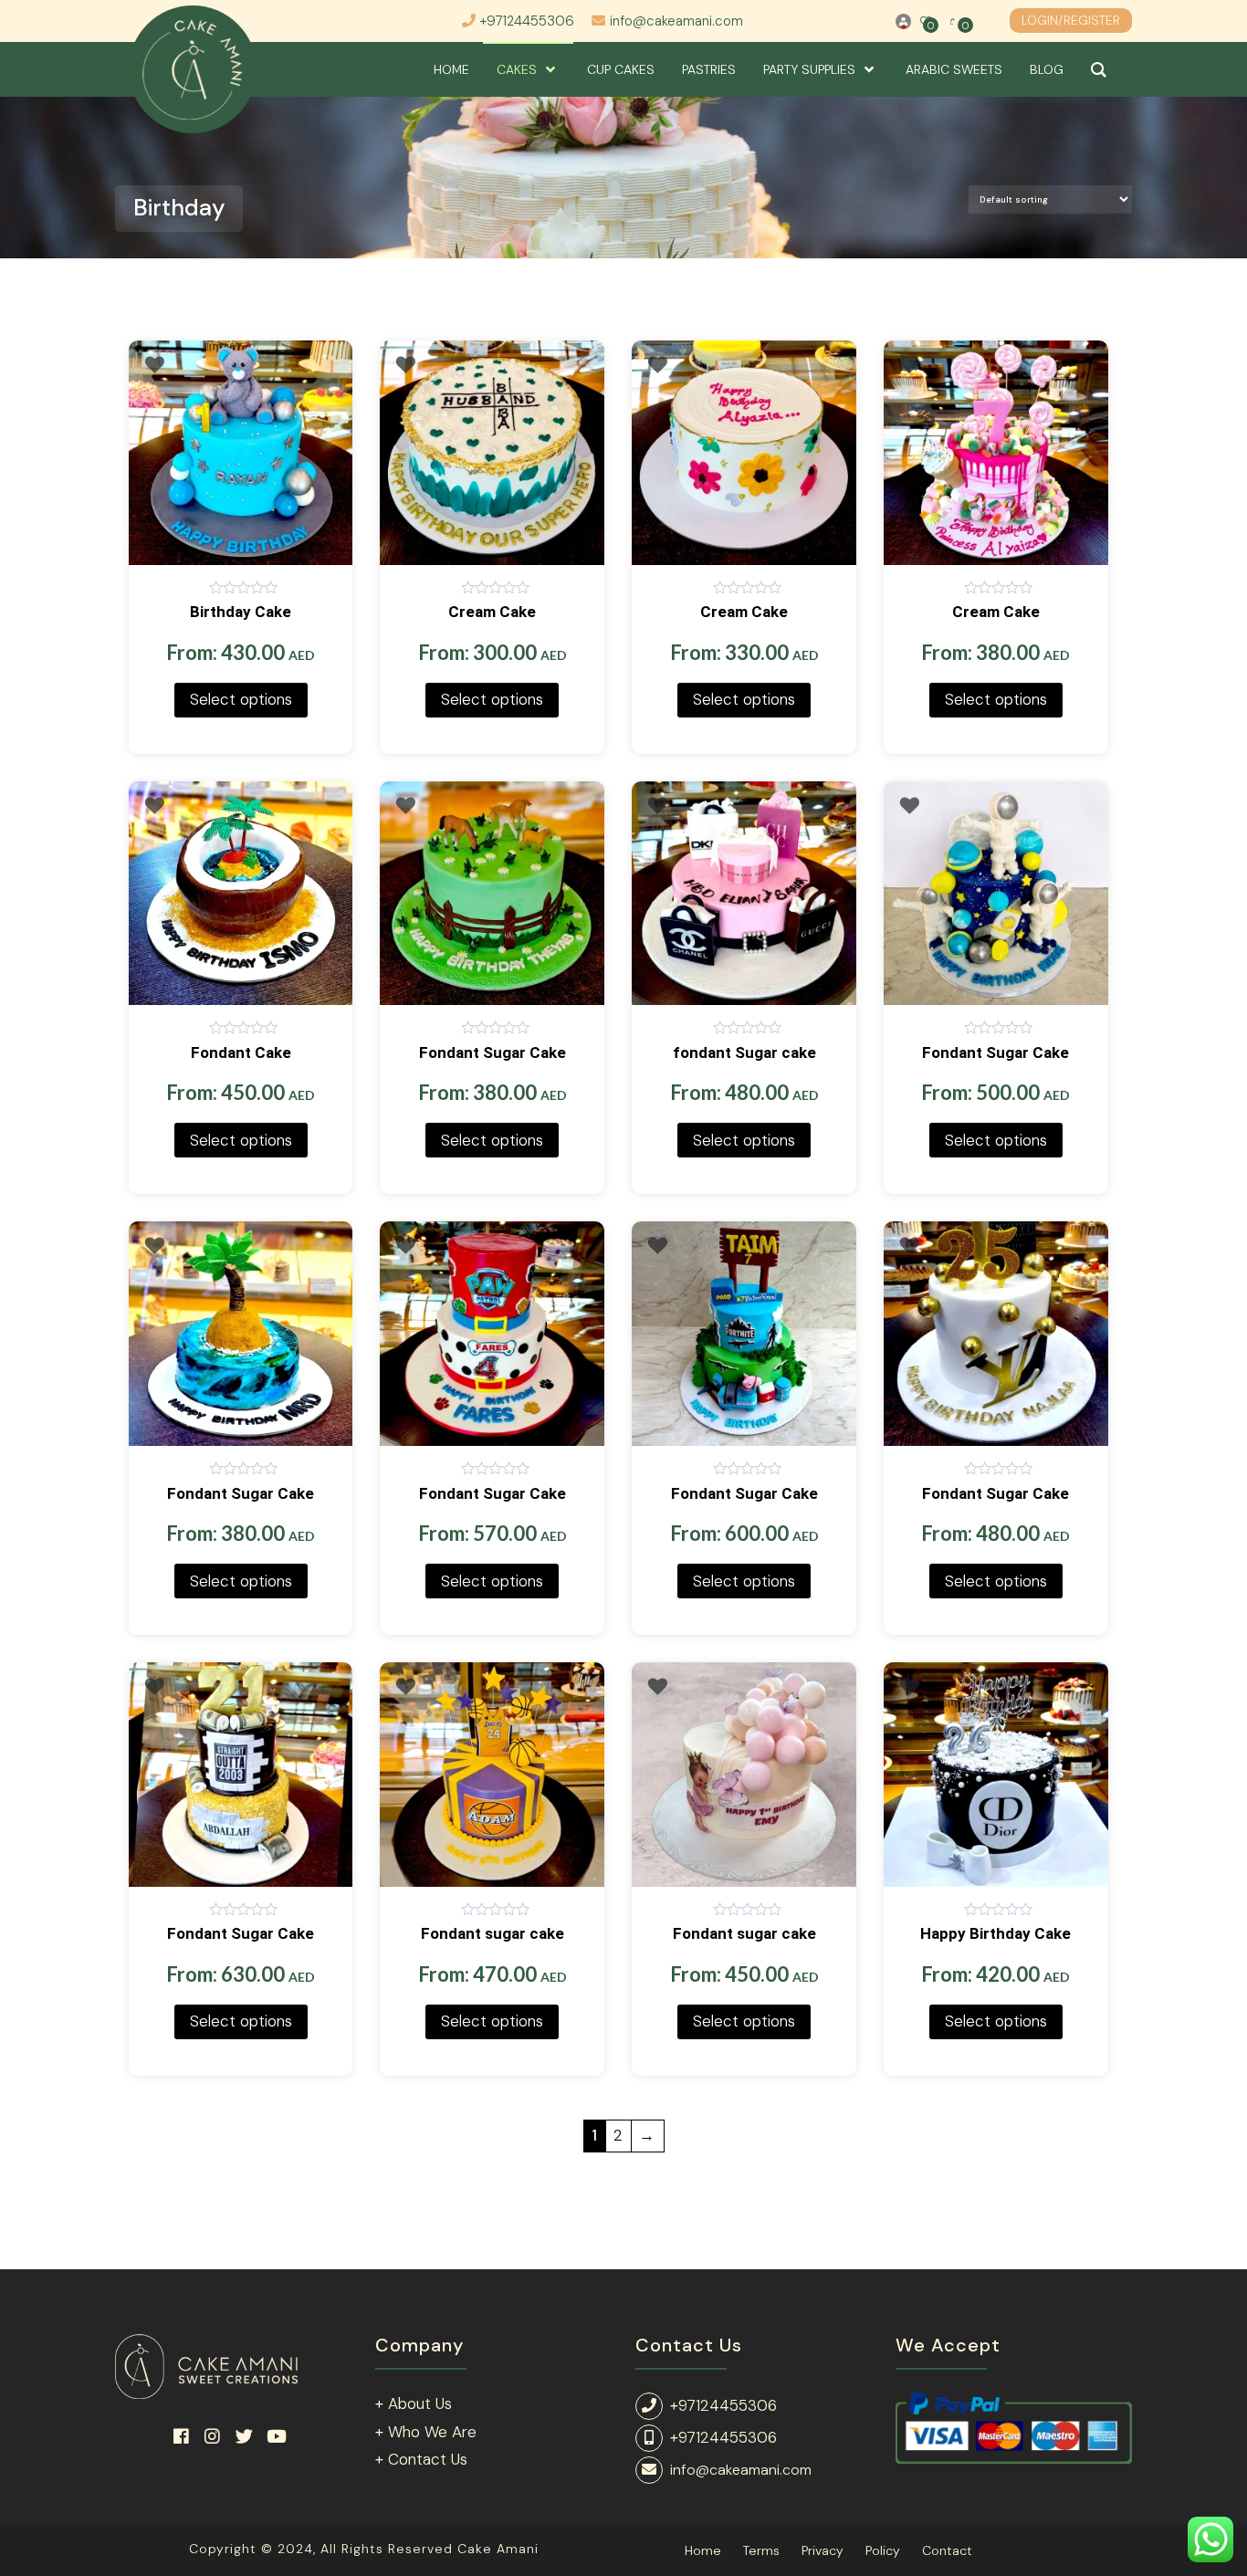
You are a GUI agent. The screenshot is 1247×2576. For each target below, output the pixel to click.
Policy (883, 2550)
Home (703, 2550)
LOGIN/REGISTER (1071, 20)
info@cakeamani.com (676, 21)
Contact (947, 2550)
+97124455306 (527, 21)
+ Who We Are (426, 2432)
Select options (241, 699)
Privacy (823, 2550)
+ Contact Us (421, 2459)
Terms (761, 2550)
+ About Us (414, 2403)
